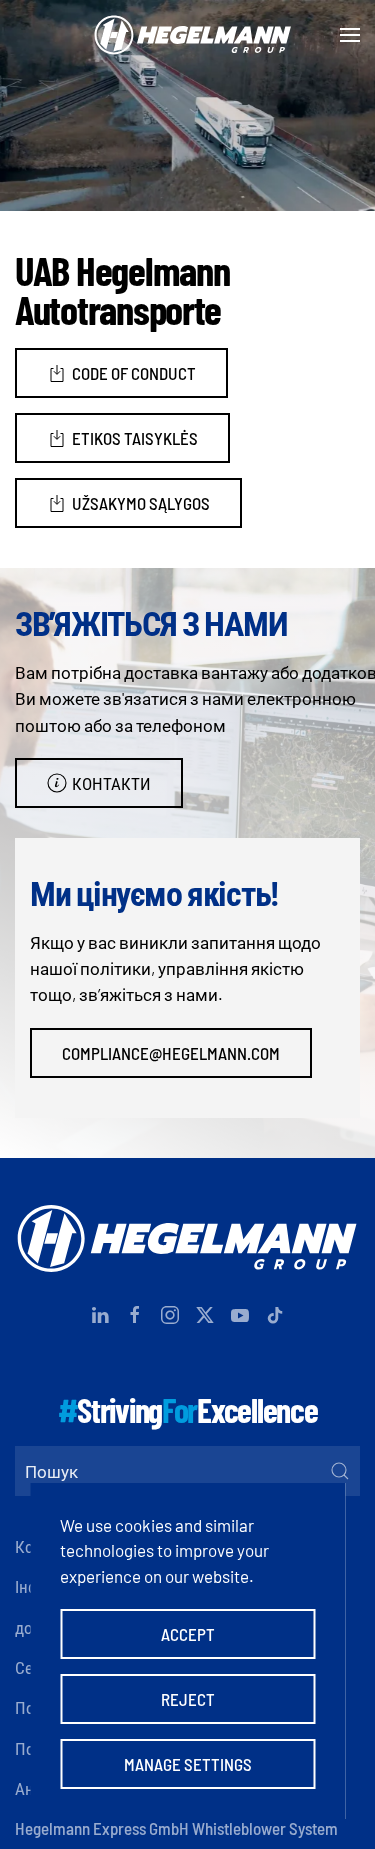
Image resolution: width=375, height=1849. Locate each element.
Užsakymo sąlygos (141, 503)
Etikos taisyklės (135, 438)
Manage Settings (188, 1764)
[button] (350, 35)
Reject (188, 1699)
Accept (188, 1634)
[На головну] (188, 35)
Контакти (111, 783)
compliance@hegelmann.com (171, 1053)
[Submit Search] (340, 1471)
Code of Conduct (134, 373)
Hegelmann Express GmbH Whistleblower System (176, 1828)
